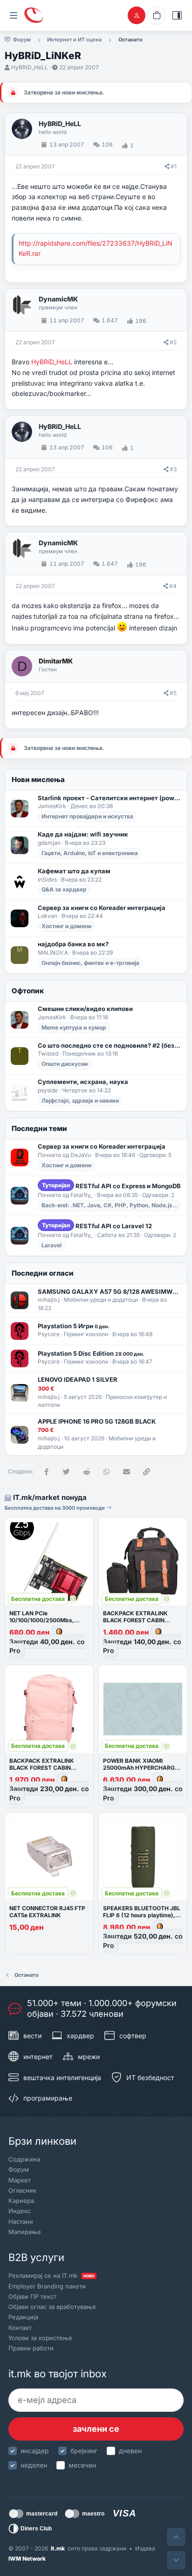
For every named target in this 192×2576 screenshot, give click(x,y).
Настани (21, 2221)
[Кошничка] (157, 15)
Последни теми (39, 1128)
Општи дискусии (65, 1064)
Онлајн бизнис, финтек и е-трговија (90, 963)
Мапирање (25, 2232)
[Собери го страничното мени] (14, 15)
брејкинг (84, 2451)
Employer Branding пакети (47, 2286)
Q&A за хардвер (64, 889)
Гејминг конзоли (86, 1334)
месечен (82, 2465)
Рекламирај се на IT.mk (51, 2275)
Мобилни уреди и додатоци (101, 1300)
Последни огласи (43, 1273)
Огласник (22, 2190)
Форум (19, 2169)
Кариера (21, 2201)
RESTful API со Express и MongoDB (111, 1186)
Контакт (20, 2328)
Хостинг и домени (66, 926)
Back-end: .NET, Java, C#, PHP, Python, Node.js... (110, 1205)
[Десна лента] (177, 15)
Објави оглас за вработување (52, 2307)
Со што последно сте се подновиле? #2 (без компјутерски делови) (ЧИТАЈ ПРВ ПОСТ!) (110, 1045)
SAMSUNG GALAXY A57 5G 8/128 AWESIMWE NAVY (110, 1291)
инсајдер (35, 2451)
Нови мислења (38, 779)
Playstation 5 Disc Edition (91, 1353)
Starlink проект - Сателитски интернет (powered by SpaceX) (110, 798)
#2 (173, 342)
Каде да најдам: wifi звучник (83, 834)
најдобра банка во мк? (73, 944)
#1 (174, 166)
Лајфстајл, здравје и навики (80, 1101)
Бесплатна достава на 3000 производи (55, 1508)
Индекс (20, 2211)
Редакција (23, 2317)
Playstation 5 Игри (73, 1326)
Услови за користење (40, 2338)
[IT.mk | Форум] (34, 15)
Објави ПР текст (32, 2296)
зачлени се (96, 2429)
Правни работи (31, 2348)
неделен (34, 2465)
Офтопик (28, 991)
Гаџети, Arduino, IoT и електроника (90, 853)
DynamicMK (58, 299)
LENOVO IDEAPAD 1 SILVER (78, 1379)
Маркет (20, 2180)
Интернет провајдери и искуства (87, 816)
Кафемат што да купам (74, 871)
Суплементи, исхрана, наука (83, 1082)
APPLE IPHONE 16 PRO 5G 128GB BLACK (97, 1421)
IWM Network (27, 2559)
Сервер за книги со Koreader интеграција (102, 908)
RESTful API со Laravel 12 (97, 1226)
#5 (173, 693)
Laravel (51, 1245)
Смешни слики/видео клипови (85, 1009)
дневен (130, 2451)
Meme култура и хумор (74, 1027)
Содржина (24, 2159)
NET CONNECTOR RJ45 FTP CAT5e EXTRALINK (47, 1912)
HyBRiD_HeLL (30, 67)
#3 (173, 469)
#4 (173, 586)
